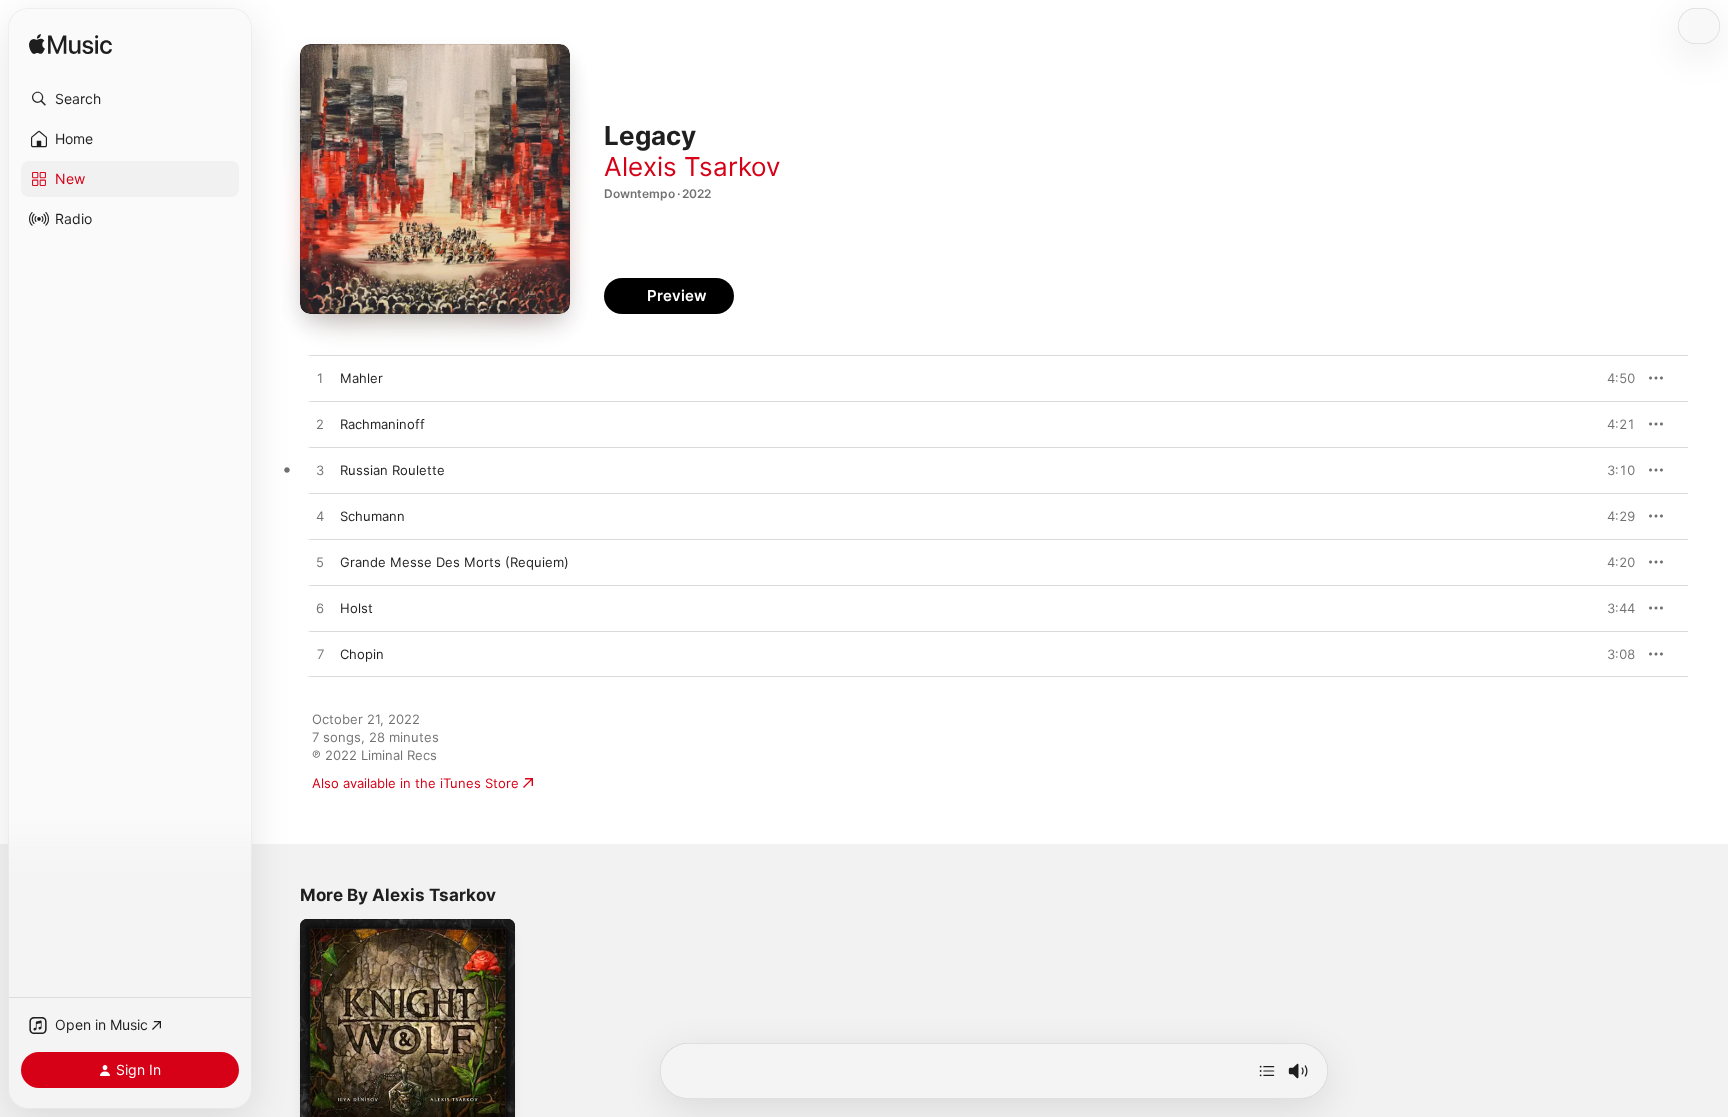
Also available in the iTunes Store (415, 783)
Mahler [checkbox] (361, 378)
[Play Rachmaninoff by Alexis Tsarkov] (320, 425)
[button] (130, 99)
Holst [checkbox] (356, 608)
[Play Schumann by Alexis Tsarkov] (320, 517)
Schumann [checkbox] (372, 516)
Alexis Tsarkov (692, 166)
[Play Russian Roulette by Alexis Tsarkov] (320, 471)
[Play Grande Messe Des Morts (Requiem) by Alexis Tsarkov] (320, 563)
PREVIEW (1613, 378)
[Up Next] (1267, 1071)
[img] (70, 45)
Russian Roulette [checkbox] (392, 470)
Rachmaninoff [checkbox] (382, 424)
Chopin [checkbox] (362, 654)
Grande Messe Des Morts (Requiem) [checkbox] (454, 562)
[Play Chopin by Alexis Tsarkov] (320, 655)
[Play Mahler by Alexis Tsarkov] (320, 379)
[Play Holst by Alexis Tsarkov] (320, 609)
